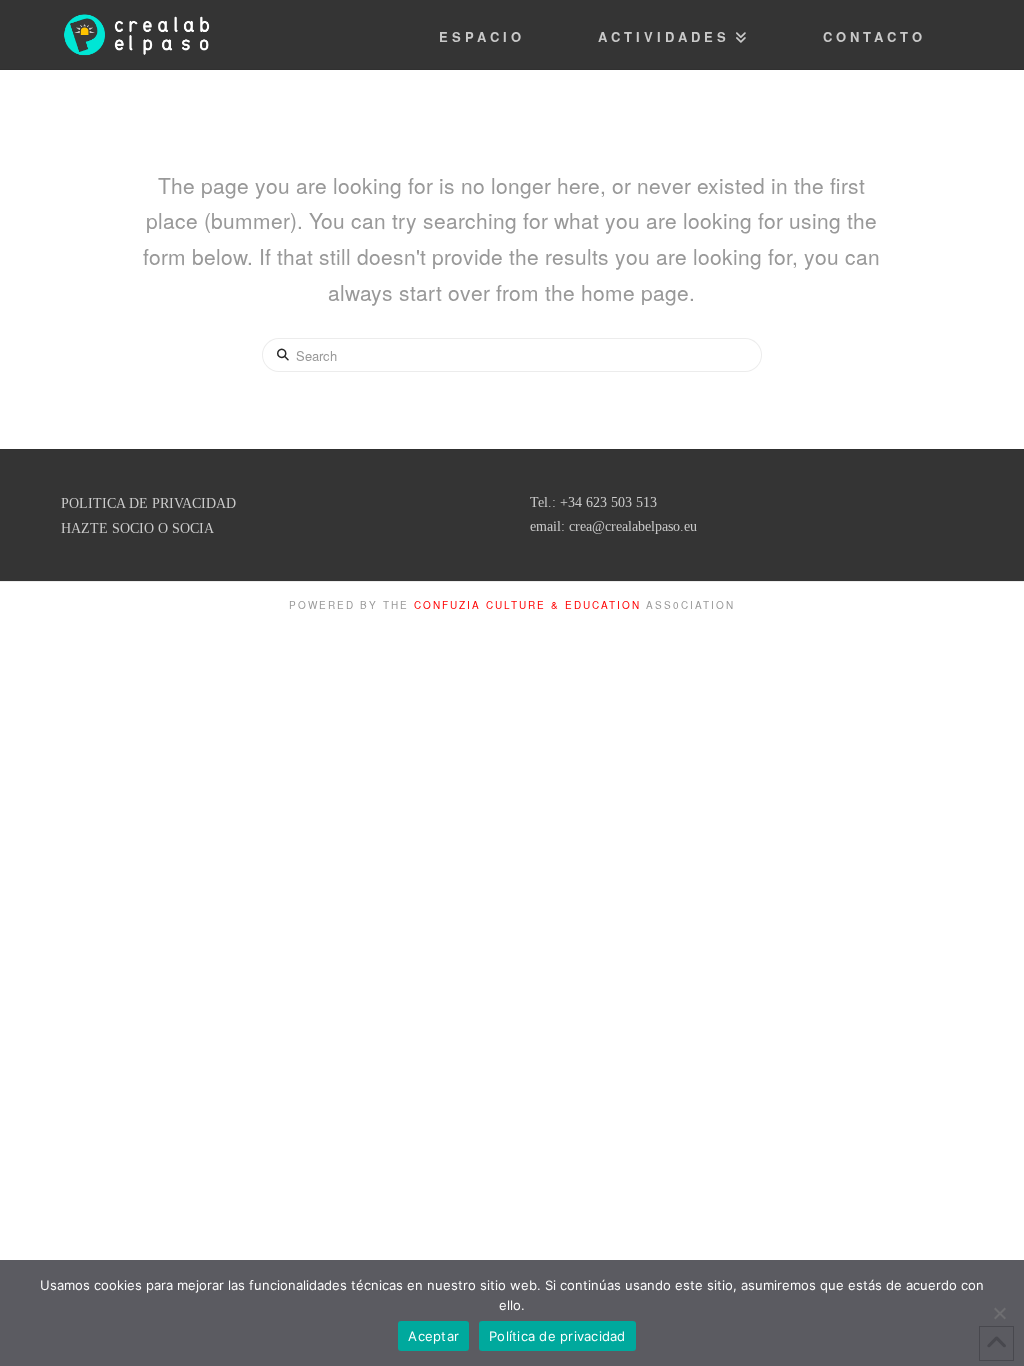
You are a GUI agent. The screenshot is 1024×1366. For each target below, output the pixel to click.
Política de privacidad (557, 1336)
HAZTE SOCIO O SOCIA (137, 528)
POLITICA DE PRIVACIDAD (148, 503)
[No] (999, 1313)
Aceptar (433, 1336)
